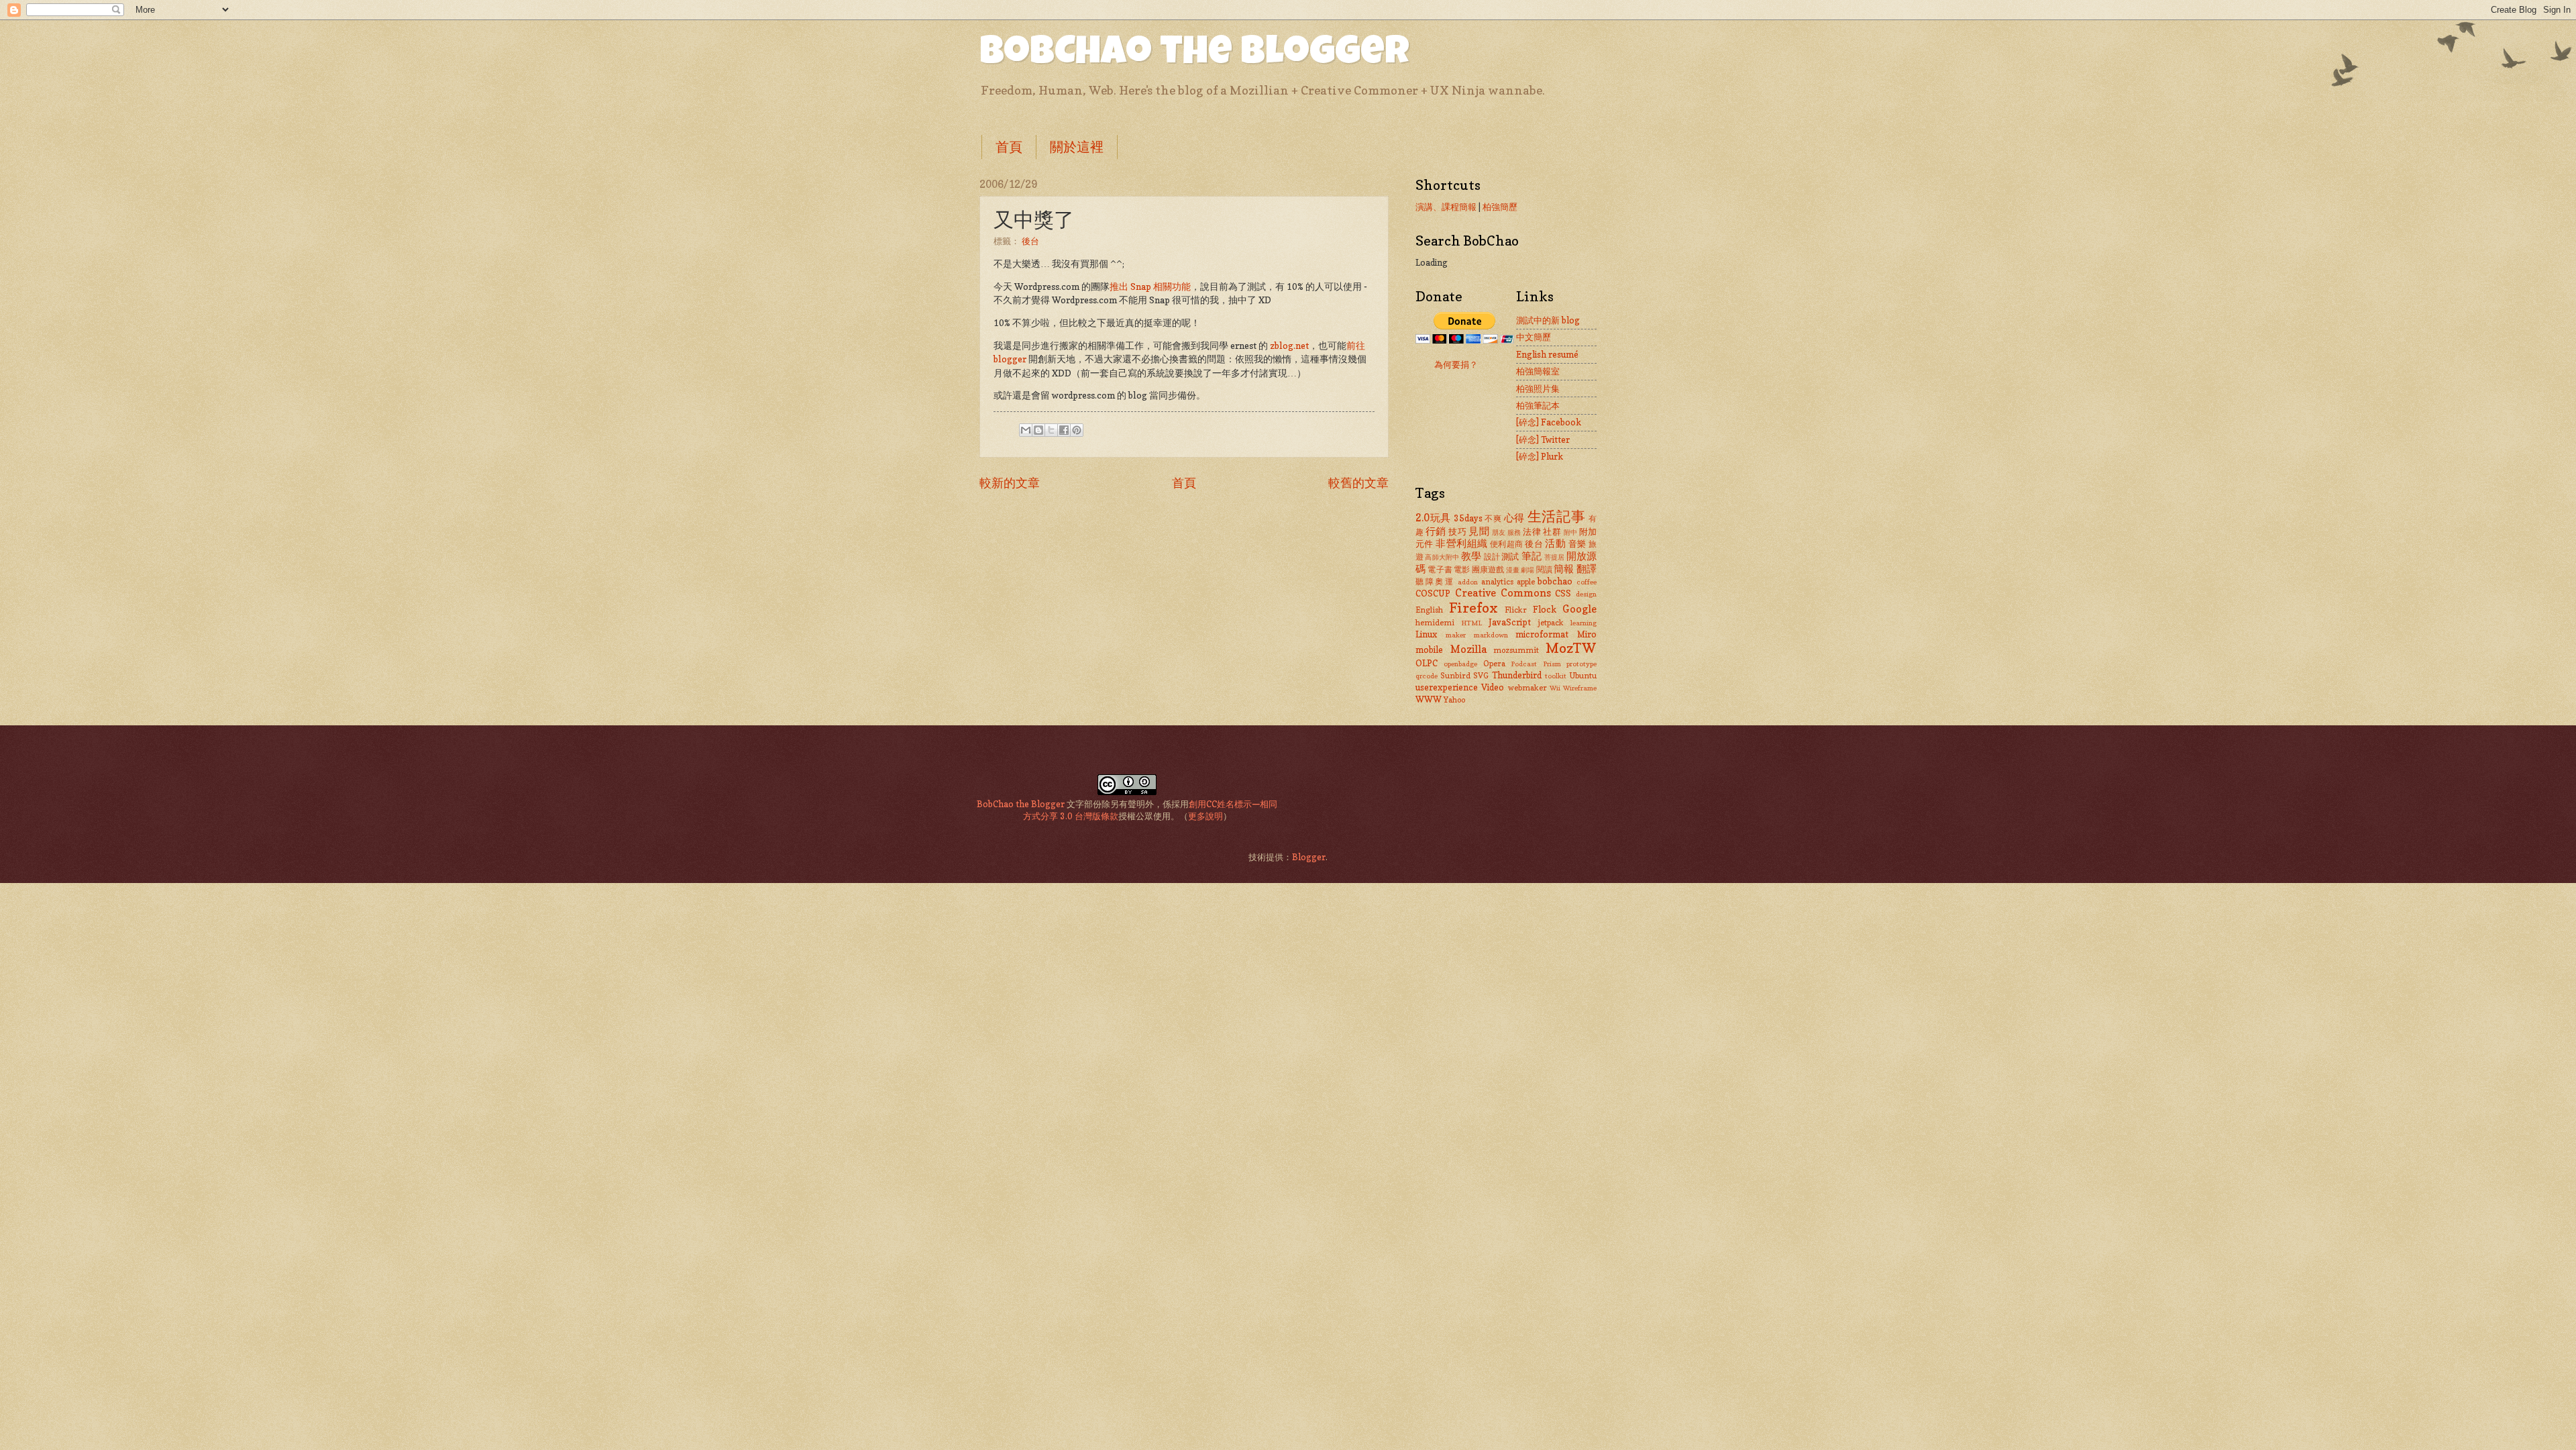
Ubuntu (1583, 676)
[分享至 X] (1051, 430)
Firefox (1473, 608)
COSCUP (1433, 593)
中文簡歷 (1534, 337)
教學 (1471, 556)
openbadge (1460, 664)
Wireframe (1580, 688)
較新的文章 (1010, 482)
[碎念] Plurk (1540, 456)
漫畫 (1513, 570)
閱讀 (1544, 570)
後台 (1030, 241)
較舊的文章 (1358, 482)
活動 (1555, 543)
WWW (1429, 699)
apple (1526, 582)
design (1586, 594)
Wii (1555, 688)
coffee (1587, 582)
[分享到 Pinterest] (1077, 430)
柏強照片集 (1538, 389)
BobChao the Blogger (1194, 55)
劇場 (1527, 570)
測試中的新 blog (1548, 320)
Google (1579, 609)
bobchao (1555, 581)
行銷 (1436, 531)
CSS (1563, 593)
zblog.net (1289, 346)
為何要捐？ (1456, 364)
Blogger (1309, 857)
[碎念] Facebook (1549, 422)
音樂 (1577, 543)
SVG (1481, 676)
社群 (1552, 531)
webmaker (1527, 688)
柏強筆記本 (1538, 405)
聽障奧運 (1435, 582)
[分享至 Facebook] (1064, 430)
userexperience (1447, 687)
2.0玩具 (1433, 518)
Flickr (1516, 610)
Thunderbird (1517, 675)
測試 (1510, 556)
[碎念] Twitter (1543, 439)
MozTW (1571, 648)
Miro (1587, 634)
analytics (1497, 582)
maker (1456, 635)
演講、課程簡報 (1446, 207)
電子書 (1440, 570)
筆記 (1532, 556)
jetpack (1551, 623)
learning (1584, 623)
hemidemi (1435, 623)
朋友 (1499, 532)
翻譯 (1587, 569)
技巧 (1457, 531)
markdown (1491, 635)
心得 (1514, 518)
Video (1493, 687)
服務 (1514, 532)
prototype (1581, 664)
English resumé (1547, 354)
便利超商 (1507, 544)
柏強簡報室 (1538, 371)
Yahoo (1454, 700)
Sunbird (1455, 676)
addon (1468, 582)
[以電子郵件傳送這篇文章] (1026, 430)
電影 (1462, 570)
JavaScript (1510, 622)
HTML (1471, 623)
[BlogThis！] (1038, 430)
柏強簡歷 (1500, 207)
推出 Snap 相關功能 (1150, 287)
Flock (1545, 609)
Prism (1552, 664)
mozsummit (1516, 650)
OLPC (1427, 663)
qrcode (1427, 676)
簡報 (1564, 569)
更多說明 (1205, 816)
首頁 (1009, 147)
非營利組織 (1461, 543)
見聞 (1479, 531)
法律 (1532, 531)
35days (1468, 518)
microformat (1542, 634)
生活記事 (1557, 516)
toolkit (1556, 676)
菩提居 (1555, 557)
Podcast (1524, 664)
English (1429, 610)
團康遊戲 (1488, 570)
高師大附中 (1442, 557)
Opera (1494, 664)
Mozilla (1468, 649)
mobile (1429, 650)
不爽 (1493, 519)
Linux (1426, 634)
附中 (1571, 532)
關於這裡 (1077, 147)
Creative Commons (1503, 593)
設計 (1492, 557)
